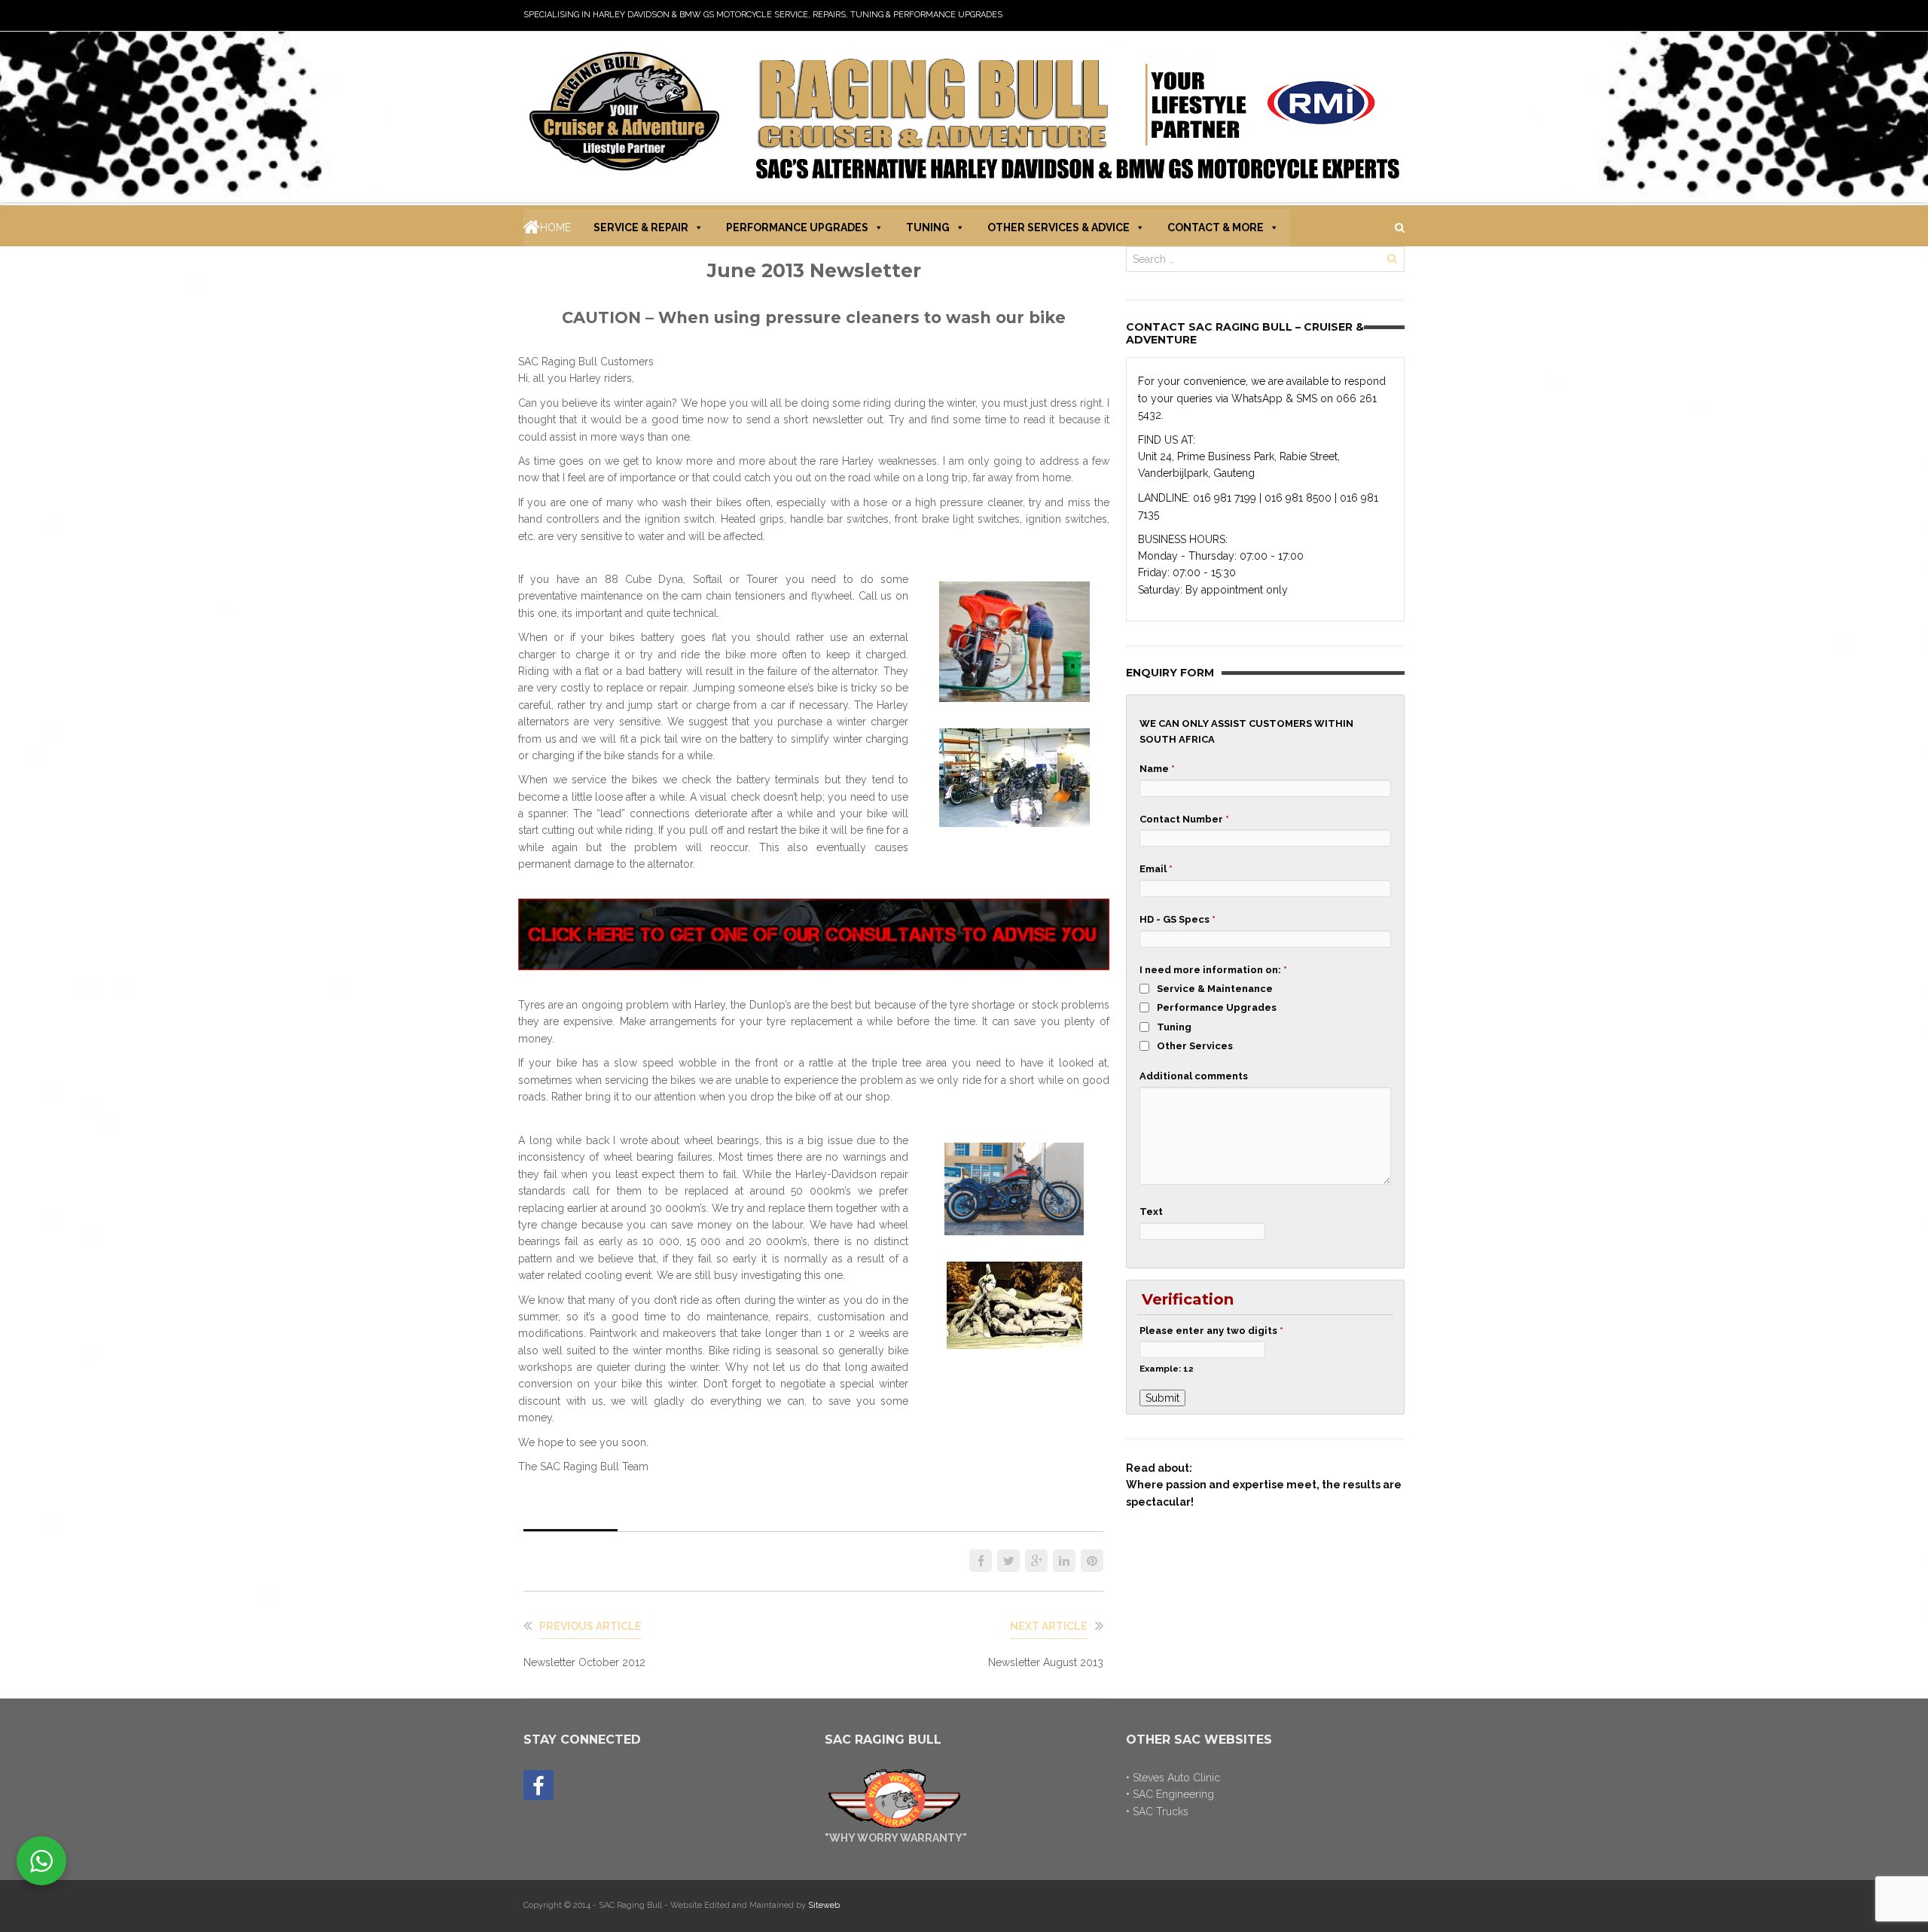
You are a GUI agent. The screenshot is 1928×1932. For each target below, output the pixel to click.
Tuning (928, 227)
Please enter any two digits (1211, 1331)
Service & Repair (641, 227)
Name (1157, 769)
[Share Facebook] (981, 1561)
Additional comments (1194, 1076)
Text (1151, 1212)
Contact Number (1184, 819)
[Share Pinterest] (1092, 1561)
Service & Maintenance (1215, 989)
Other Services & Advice (1059, 227)
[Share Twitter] (1008, 1561)
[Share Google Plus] (1036, 1561)
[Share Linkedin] (1064, 1561)
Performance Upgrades (797, 227)
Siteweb (824, 1905)
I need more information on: (1213, 970)
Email (1156, 869)
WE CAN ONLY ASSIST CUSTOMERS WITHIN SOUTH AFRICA (1246, 731)
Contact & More (1216, 227)
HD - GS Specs (1178, 919)
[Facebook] (538, 1786)
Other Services (1195, 1046)
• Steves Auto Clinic (1173, 1778)
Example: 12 (1167, 1369)
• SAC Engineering (1170, 1794)
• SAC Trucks (1157, 1811)
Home (555, 227)
